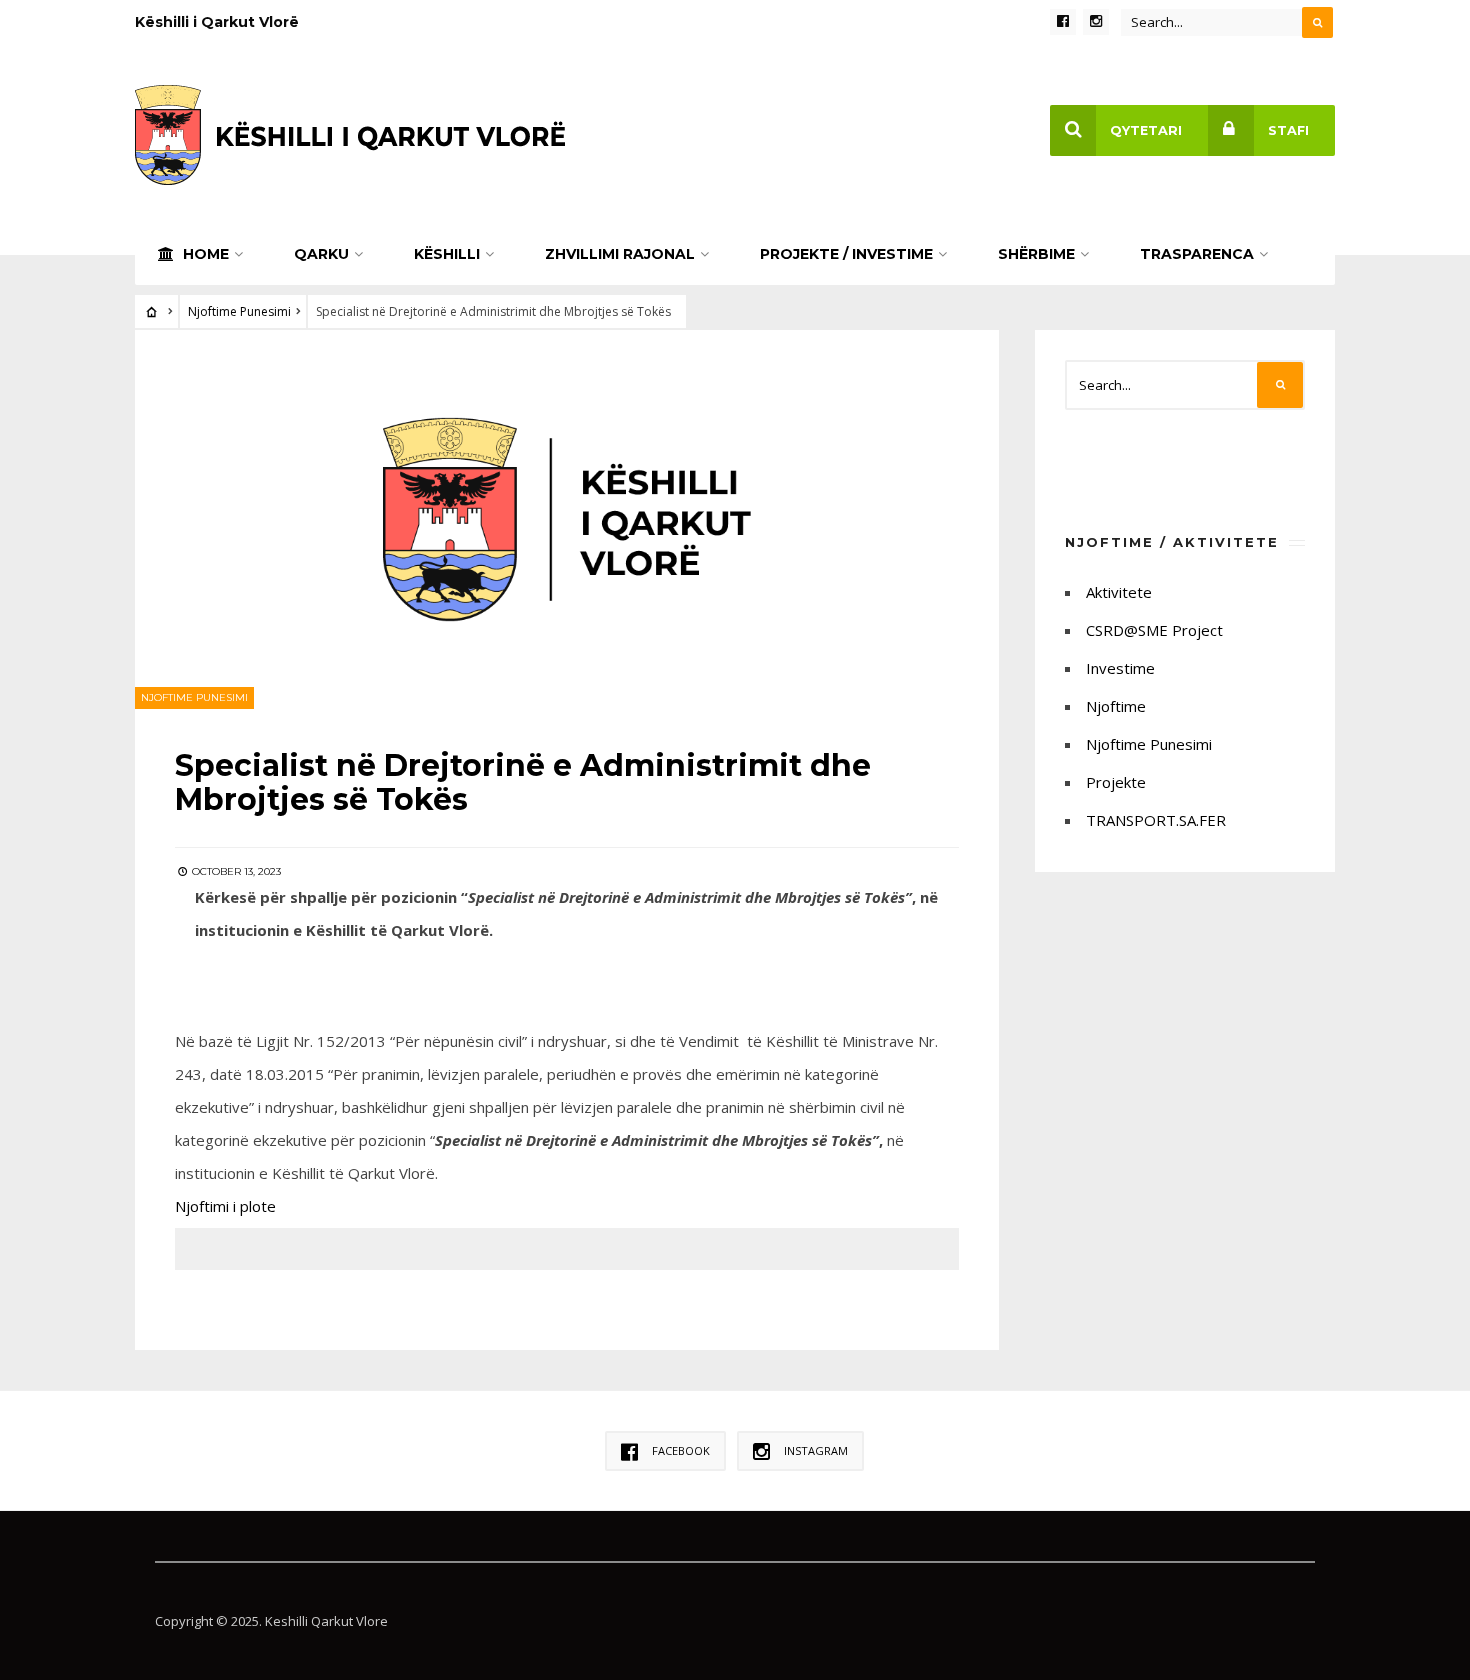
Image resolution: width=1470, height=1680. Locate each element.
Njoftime (1116, 706)
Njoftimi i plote (225, 1206)
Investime (1120, 668)
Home (204, 254)
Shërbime (1036, 254)
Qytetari (1146, 130)
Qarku (321, 254)
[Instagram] (1096, 22)
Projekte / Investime (846, 254)
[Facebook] (1063, 22)
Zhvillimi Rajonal (620, 254)
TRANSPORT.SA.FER (1156, 820)
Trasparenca (1197, 254)
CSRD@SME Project (1154, 630)
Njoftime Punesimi (239, 311)
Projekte (1116, 782)
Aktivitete (1119, 592)
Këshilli (447, 254)
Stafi (1288, 130)
